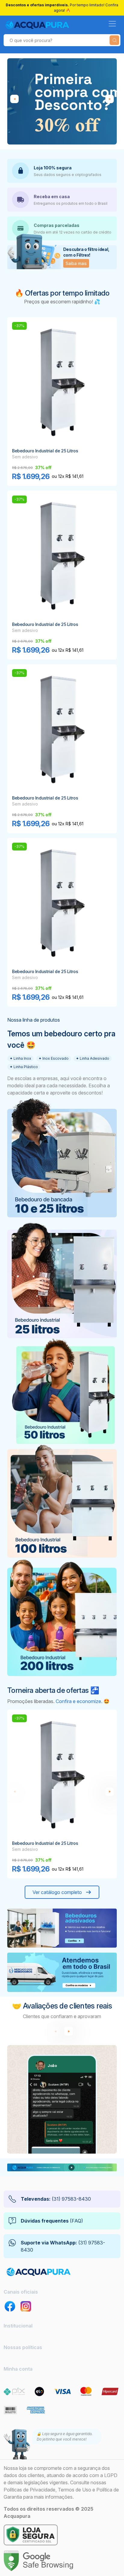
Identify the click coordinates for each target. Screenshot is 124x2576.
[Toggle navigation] (112, 24)
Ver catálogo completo (58, 1892)
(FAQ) (52, 2221)
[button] (110, 99)
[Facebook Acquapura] (10, 2306)
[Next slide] (69, 2031)
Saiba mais (76, 263)
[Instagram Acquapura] (26, 2306)
